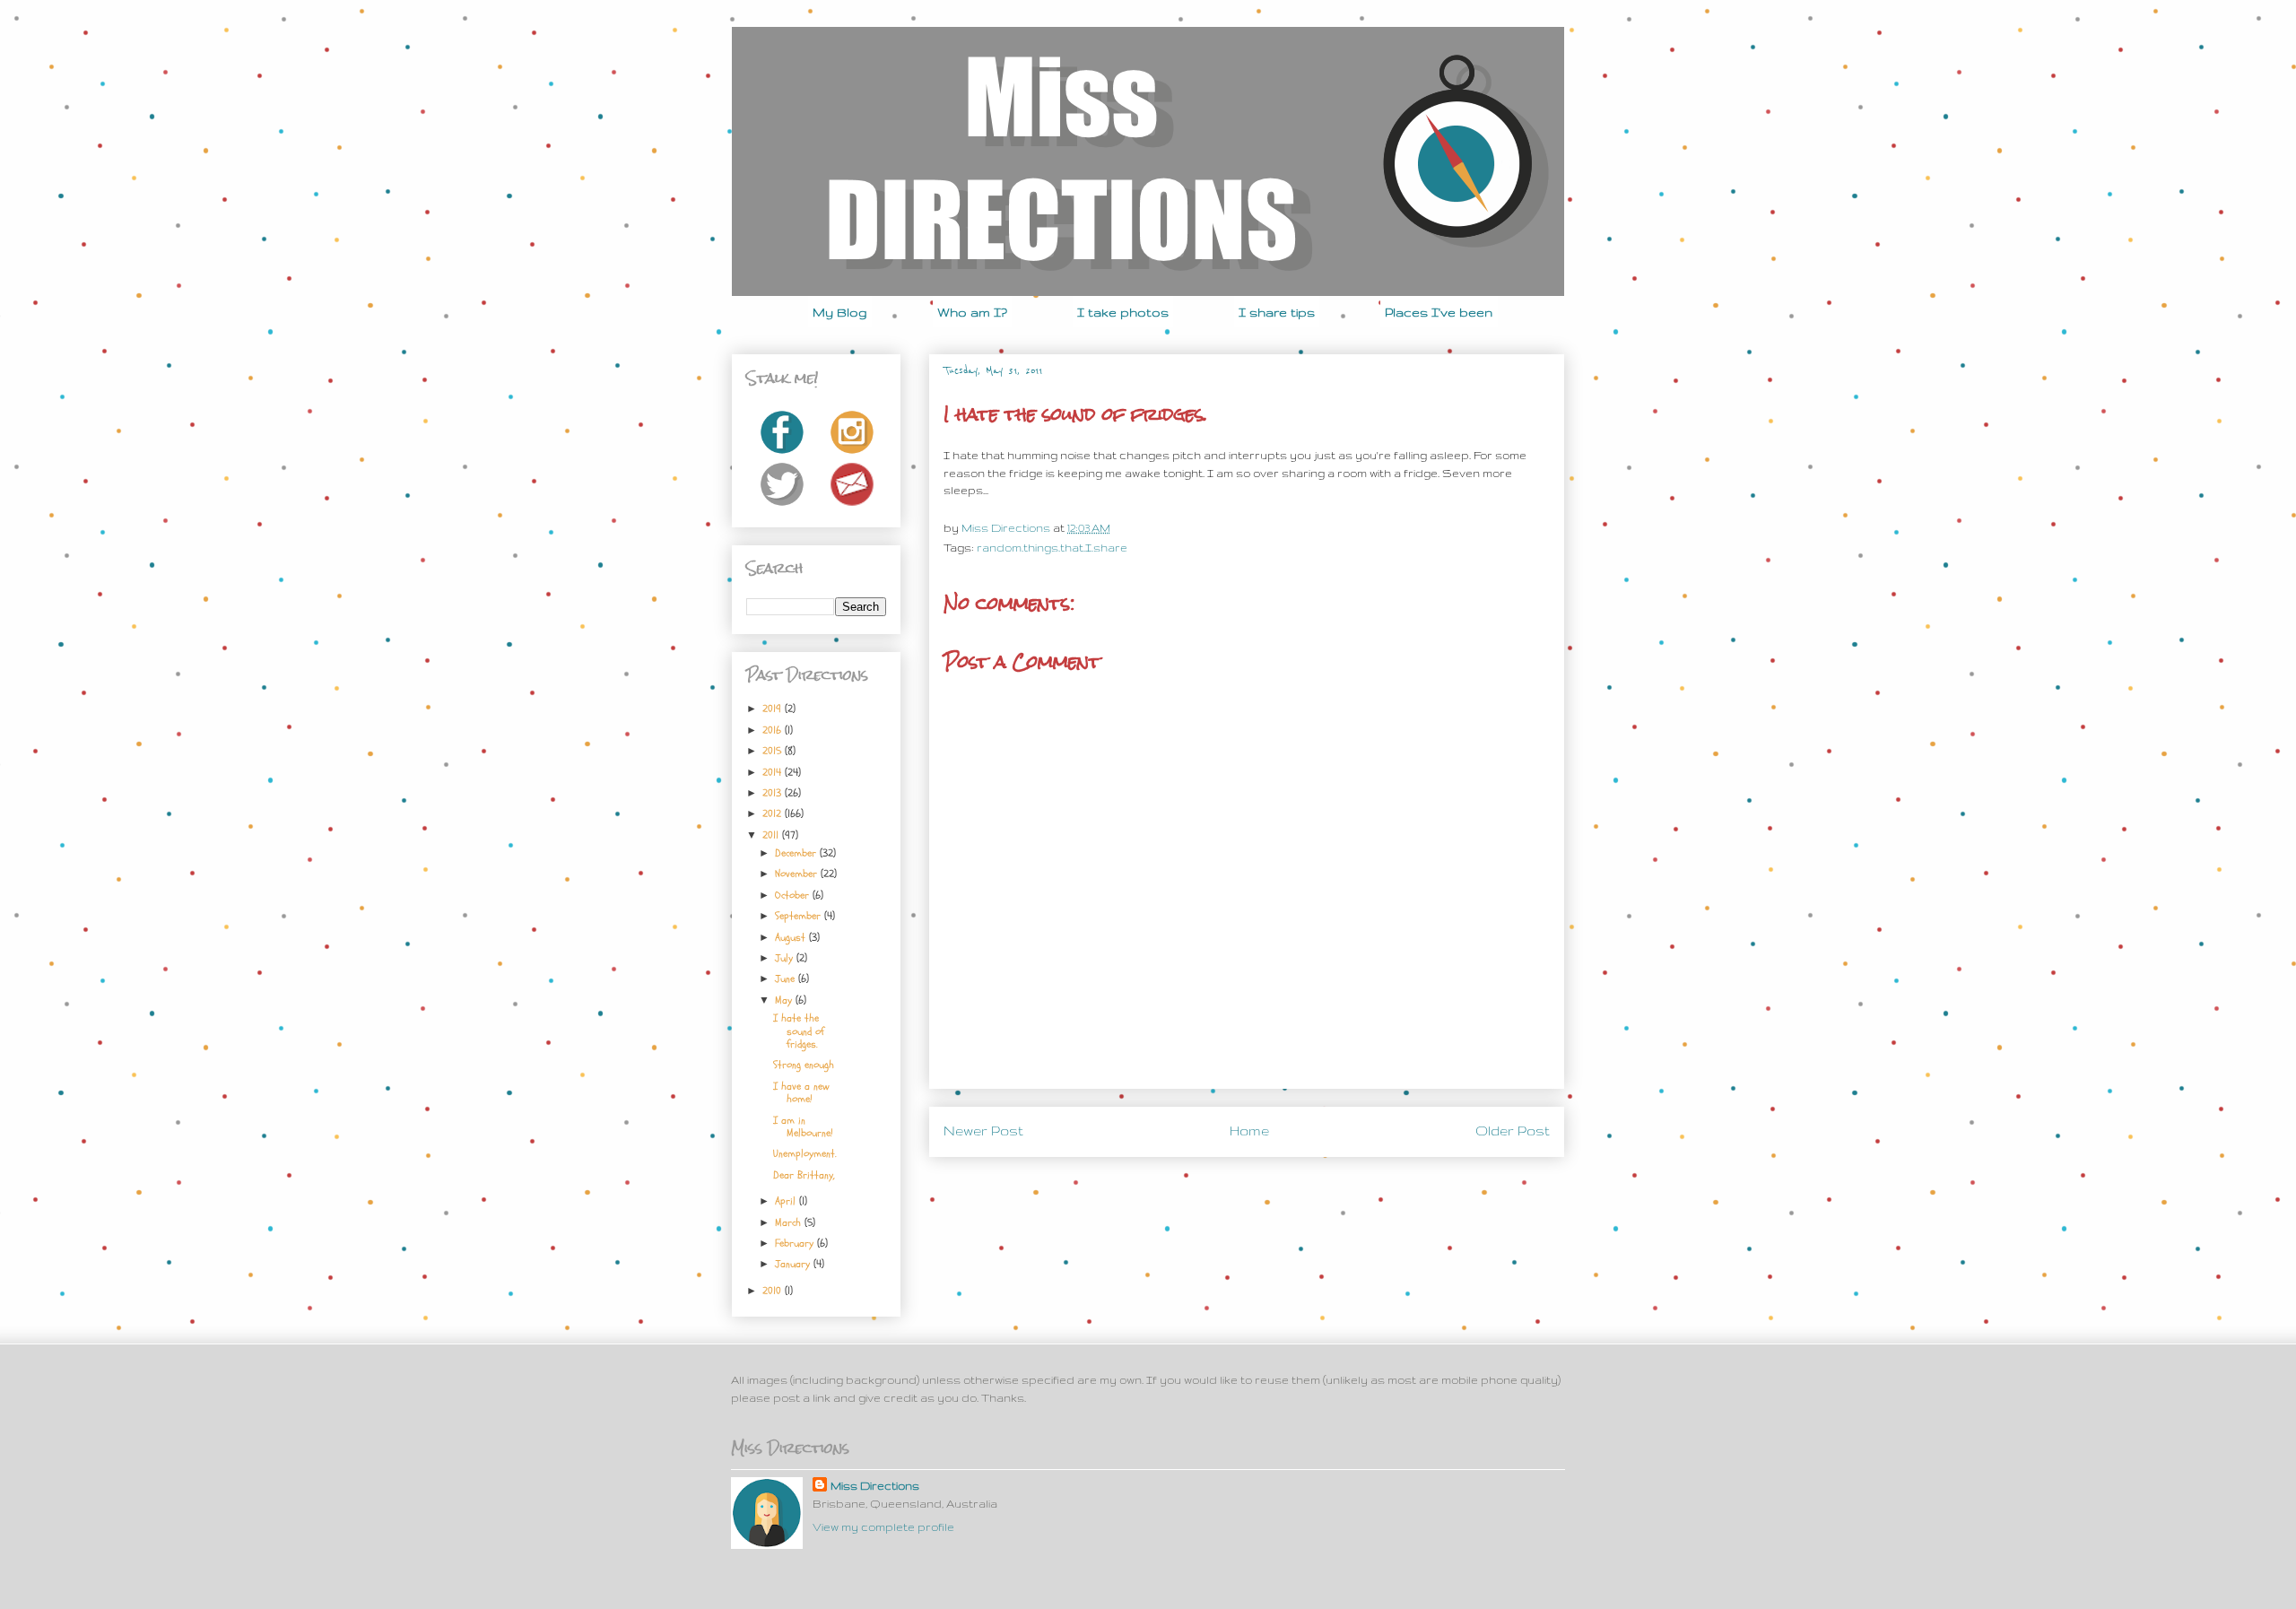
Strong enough (804, 1065)
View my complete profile (883, 1527)
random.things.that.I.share (1052, 548)
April (787, 1201)
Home (1249, 1131)
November (798, 874)
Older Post (1513, 1131)
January (794, 1264)
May (785, 1000)
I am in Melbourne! (803, 1126)
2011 (772, 835)
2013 (774, 793)
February (796, 1243)
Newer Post (983, 1131)
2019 (774, 709)
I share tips (1277, 312)
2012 (774, 813)
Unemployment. (805, 1153)
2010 (774, 1291)
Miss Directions (1007, 528)
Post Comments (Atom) (1287, 1181)
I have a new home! (801, 1092)
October (794, 895)
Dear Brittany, (804, 1175)
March (790, 1222)
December (797, 853)
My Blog (840, 312)
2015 (774, 751)
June (787, 978)
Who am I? (972, 312)
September (800, 916)
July (786, 958)
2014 (774, 772)
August (792, 937)
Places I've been (1439, 312)
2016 (774, 730)
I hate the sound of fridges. (799, 1031)
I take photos (1123, 312)
